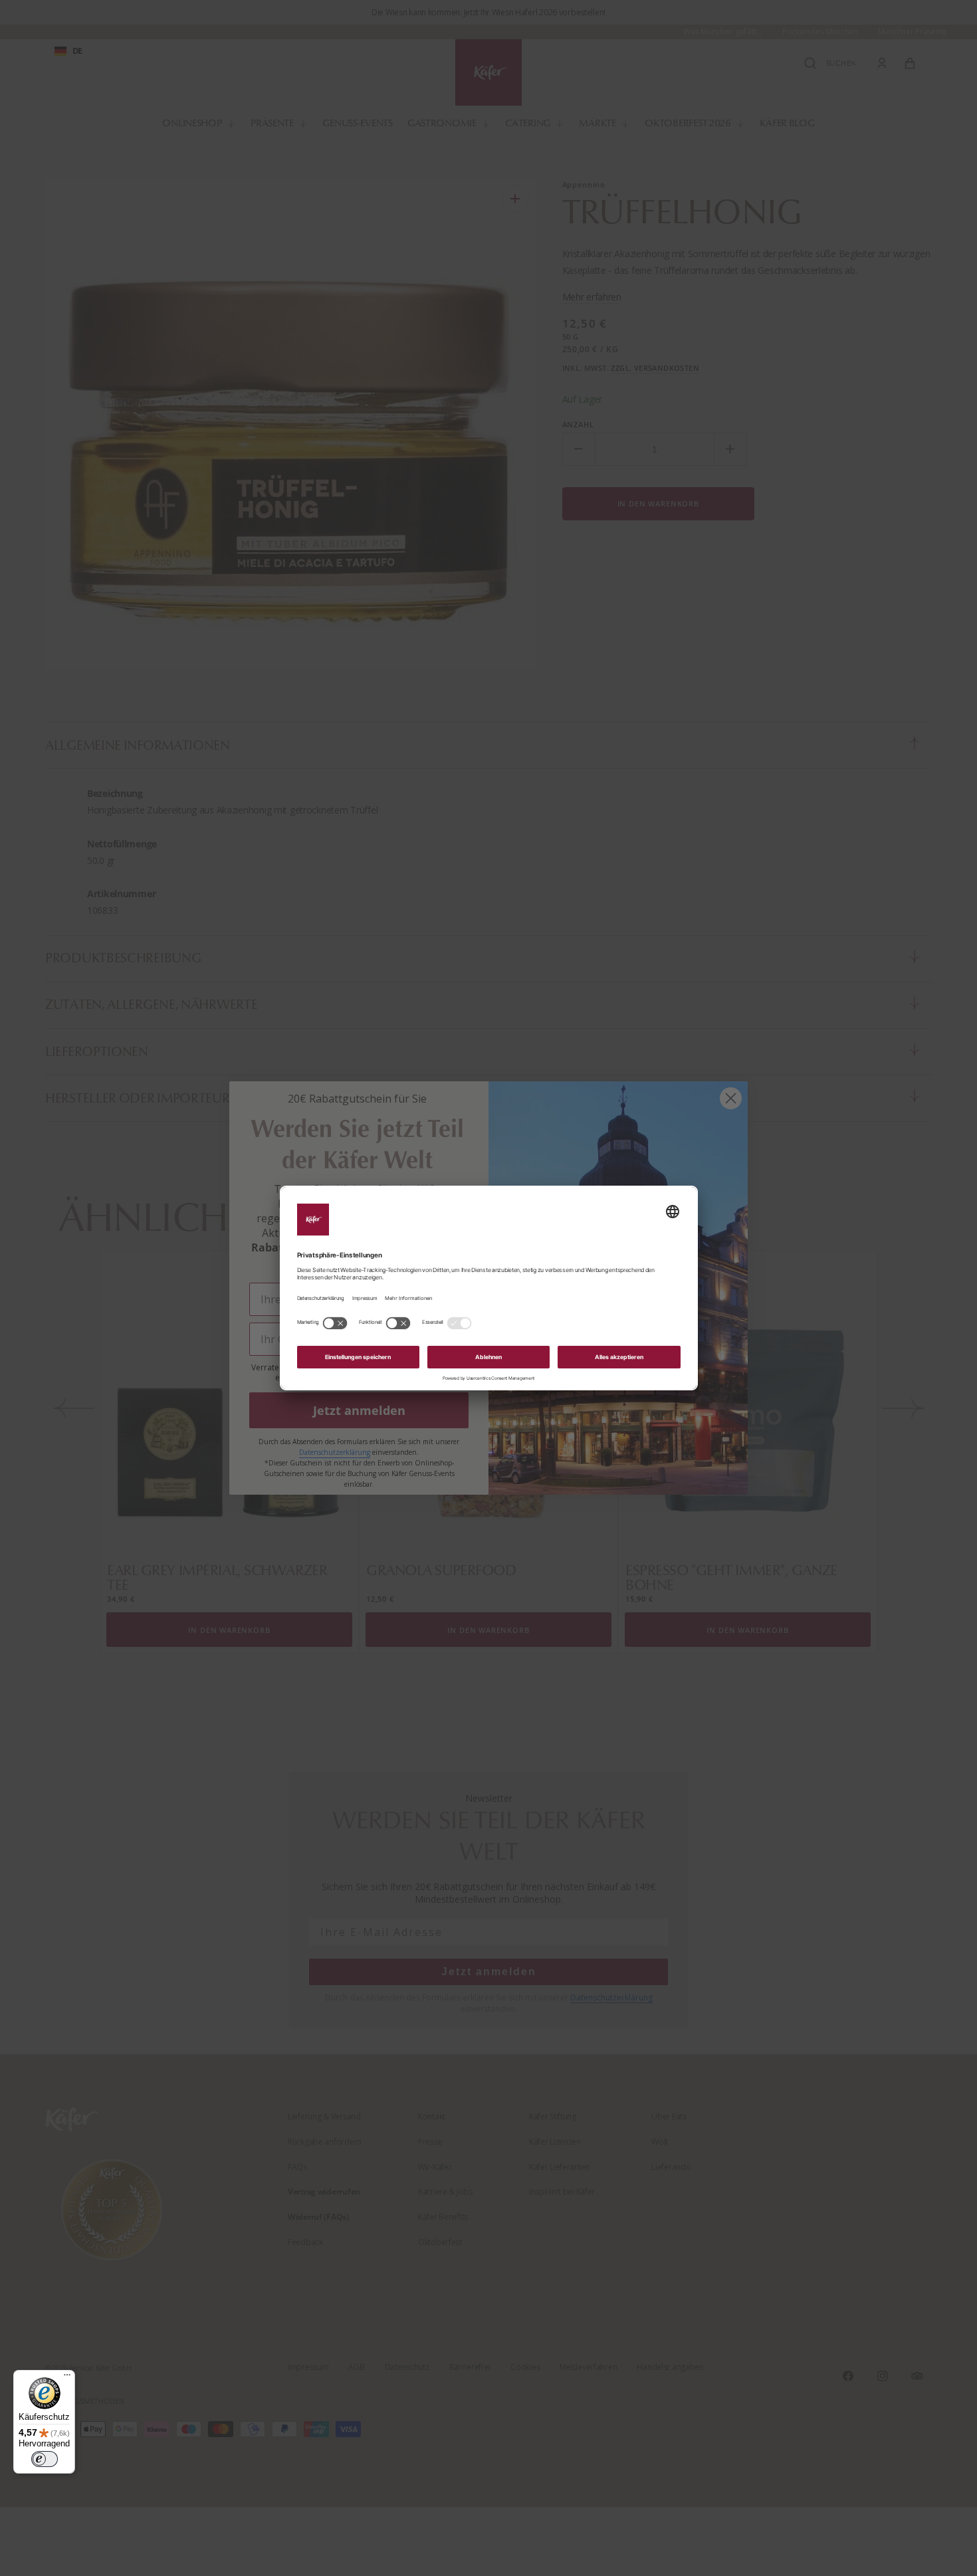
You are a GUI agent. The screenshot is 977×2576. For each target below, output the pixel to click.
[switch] (45, 2459)
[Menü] (67, 2378)
